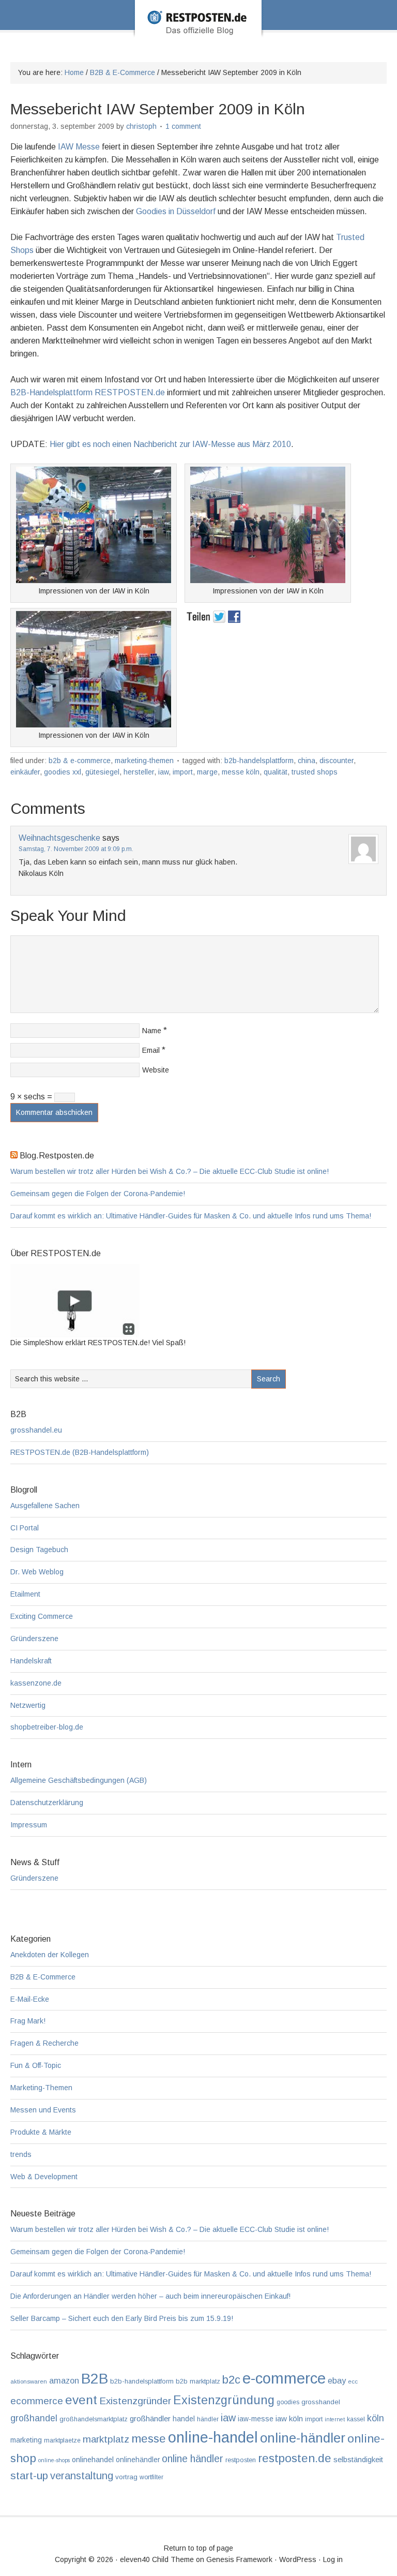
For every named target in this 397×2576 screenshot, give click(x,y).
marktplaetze (62, 2440)
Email (151, 1050)
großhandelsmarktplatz (94, 2419)
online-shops (54, 2460)
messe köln (241, 772)
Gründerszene (34, 1639)
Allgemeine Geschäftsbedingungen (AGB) (79, 1780)
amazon (64, 2380)
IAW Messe (79, 147)
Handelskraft (31, 1661)
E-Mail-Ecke (30, 1999)
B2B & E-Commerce (80, 761)
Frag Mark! (28, 2021)
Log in (333, 2559)
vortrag (126, 2477)
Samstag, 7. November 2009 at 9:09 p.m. (76, 849)
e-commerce (284, 2378)
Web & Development (44, 2177)
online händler (193, 2459)
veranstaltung (82, 2476)
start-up (29, 2475)
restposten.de (295, 2458)
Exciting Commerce (42, 1616)
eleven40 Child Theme (157, 2559)
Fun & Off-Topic (36, 2065)
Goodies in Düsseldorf (176, 211)
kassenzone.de (36, 1683)
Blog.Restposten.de (198, 33)
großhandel (34, 2418)
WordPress (298, 2559)
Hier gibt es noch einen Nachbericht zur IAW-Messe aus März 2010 (170, 444)
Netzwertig (28, 1705)
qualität (276, 772)
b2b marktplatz (198, 2381)
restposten (241, 2460)
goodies (288, 2402)
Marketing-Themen (144, 761)
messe (149, 2438)
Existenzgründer (135, 2401)
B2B (95, 2379)
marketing (26, 2440)
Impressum (29, 1825)
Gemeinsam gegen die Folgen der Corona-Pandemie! (98, 1194)
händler (208, 2419)
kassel (356, 2419)
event (81, 2400)
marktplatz (106, 2439)
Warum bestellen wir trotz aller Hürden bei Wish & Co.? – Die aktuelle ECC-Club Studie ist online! (170, 1171)
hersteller (139, 772)
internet (335, 2419)
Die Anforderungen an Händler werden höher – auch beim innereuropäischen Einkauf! (150, 2296)
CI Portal (25, 1528)
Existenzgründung (224, 2400)
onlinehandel (93, 2460)
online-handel (213, 2437)
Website (156, 1070)
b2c (231, 2380)
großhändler (150, 2418)
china (307, 761)
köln (376, 2418)
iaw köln (289, 2418)
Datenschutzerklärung (47, 1803)
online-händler (303, 2438)
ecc (353, 2381)
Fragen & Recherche (44, 2043)
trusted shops (315, 772)
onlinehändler (138, 2460)
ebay (337, 2381)
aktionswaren (29, 2381)
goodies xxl (63, 772)
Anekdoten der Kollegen (50, 1955)
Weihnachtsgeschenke (59, 838)
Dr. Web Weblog (37, 1572)
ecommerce (37, 2401)
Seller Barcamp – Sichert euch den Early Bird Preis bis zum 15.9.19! (122, 2318)
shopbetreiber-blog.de (47, 1727)
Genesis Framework (239, 2559)
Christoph (141, 126)
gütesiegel (102, 772)
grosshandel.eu (36, 1430)
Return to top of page (198, 2548)
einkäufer (25, 772)
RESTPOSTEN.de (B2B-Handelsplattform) (80, 1452)
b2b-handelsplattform (259, 761)
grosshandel (321, 2402)
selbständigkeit (358, 2460)
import (183, 772)
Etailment (25, 1594)
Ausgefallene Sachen (45, 1506)
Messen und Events (43, 2110)
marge (207, 772)
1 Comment (183, 126)
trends (21, 2154)
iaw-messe (256, 2419)
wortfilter (151, 2477)
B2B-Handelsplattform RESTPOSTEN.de (88, 392)
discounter (337, 761)
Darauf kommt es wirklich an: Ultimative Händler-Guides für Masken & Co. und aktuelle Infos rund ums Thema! (191, 1216)
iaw (163, 772)
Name (152, 1031)
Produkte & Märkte (41, 2132)
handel (184, 2419)
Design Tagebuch (39, 1550)
